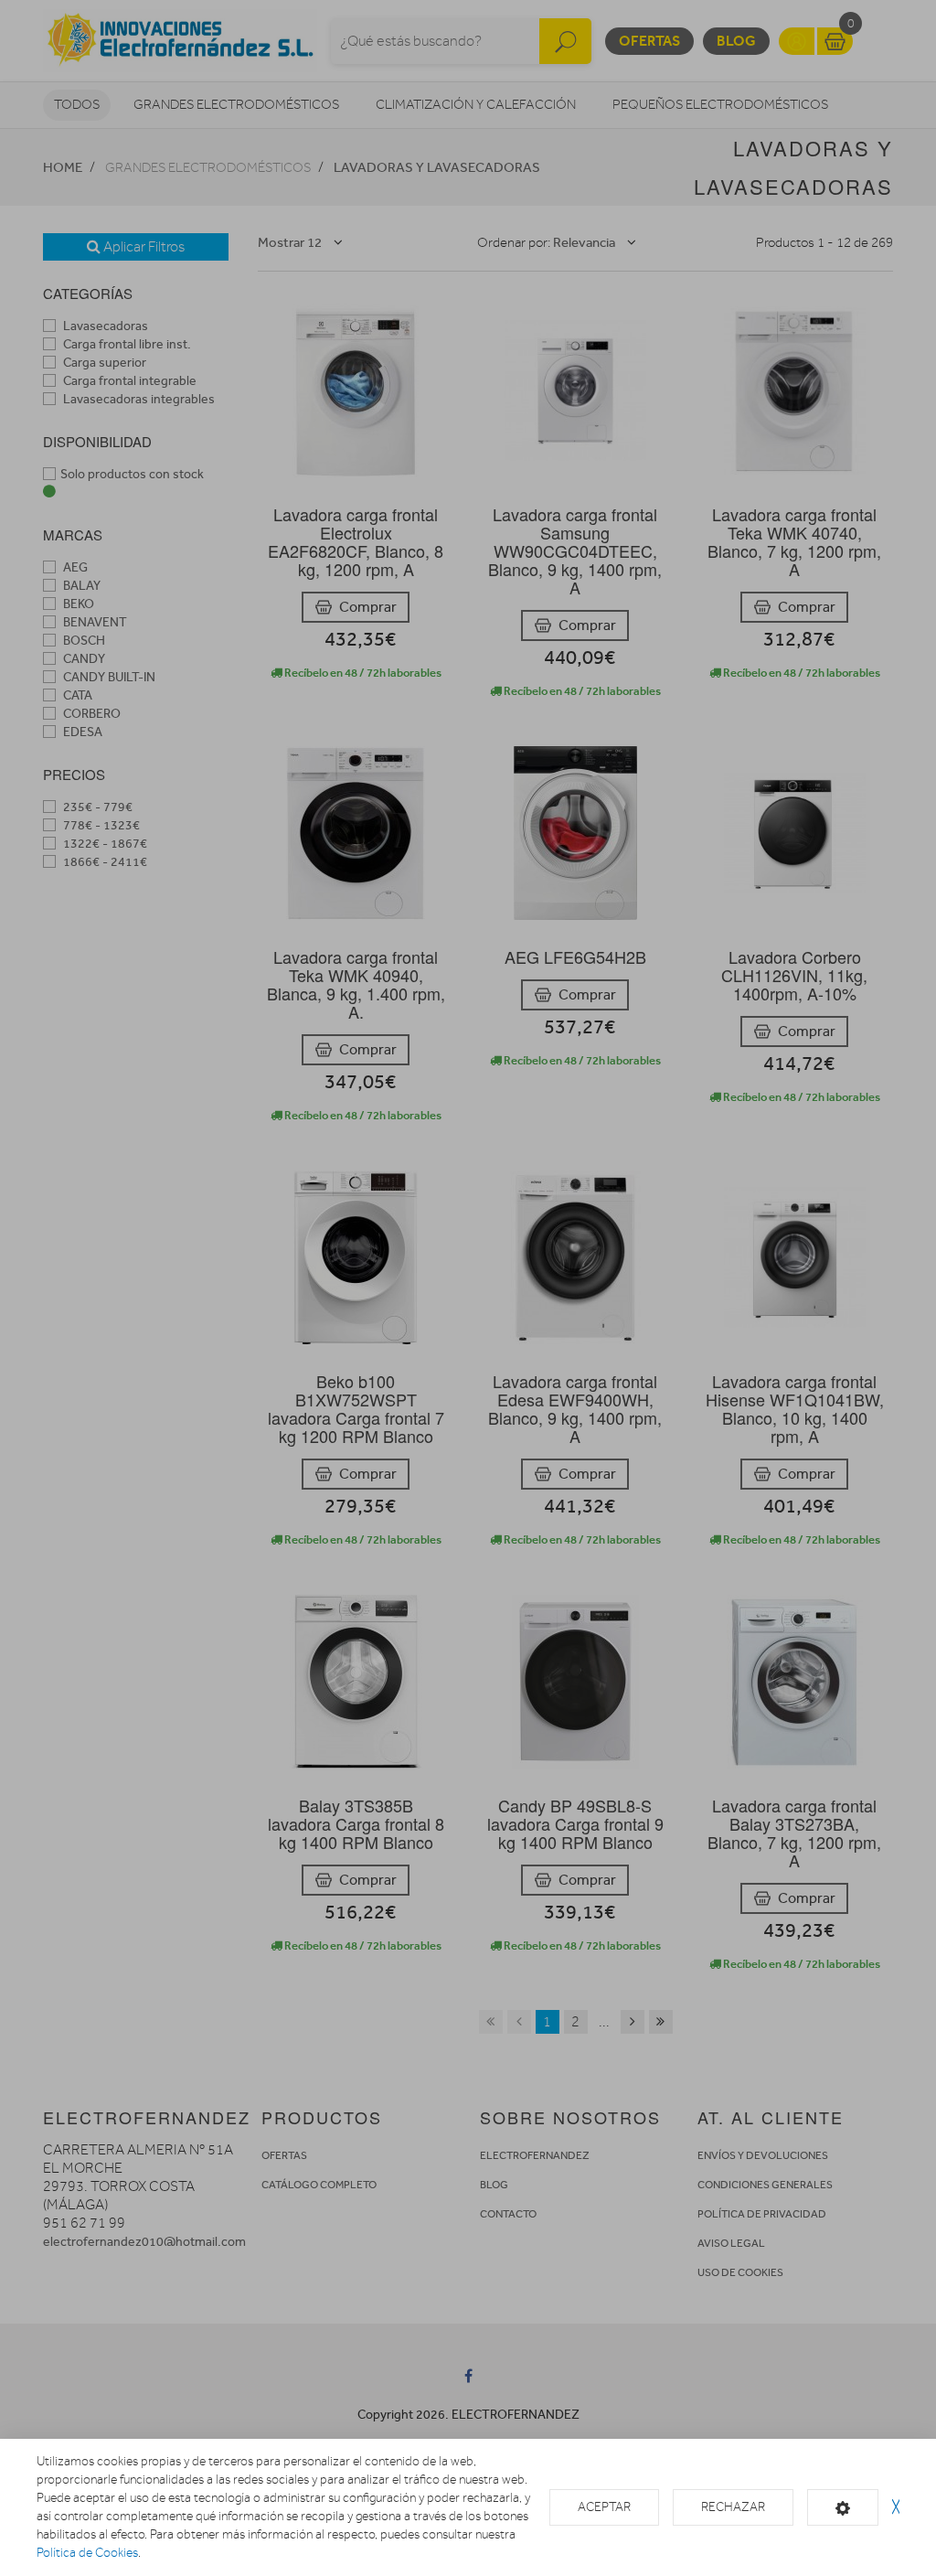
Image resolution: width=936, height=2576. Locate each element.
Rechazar (733, 2507)
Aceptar (604, 2507)
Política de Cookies (87, 2553)
